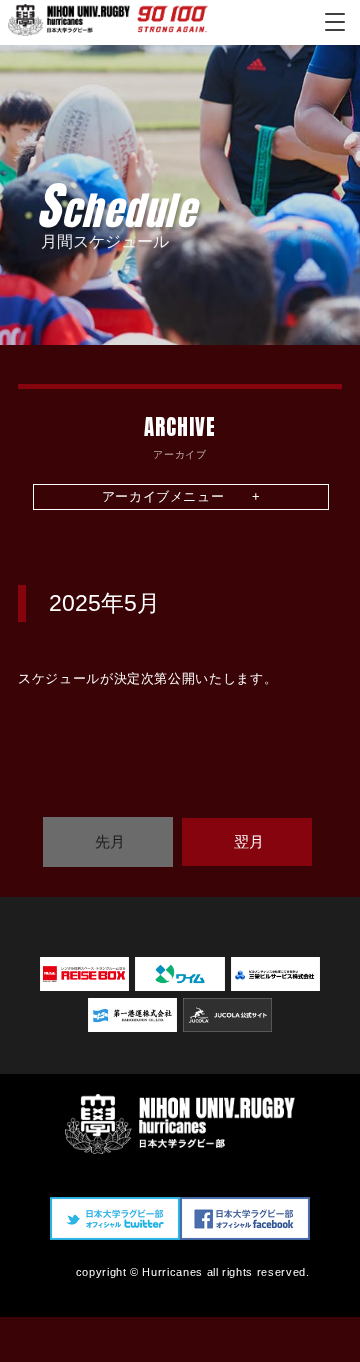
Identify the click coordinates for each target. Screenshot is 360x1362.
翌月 (249, 841)
